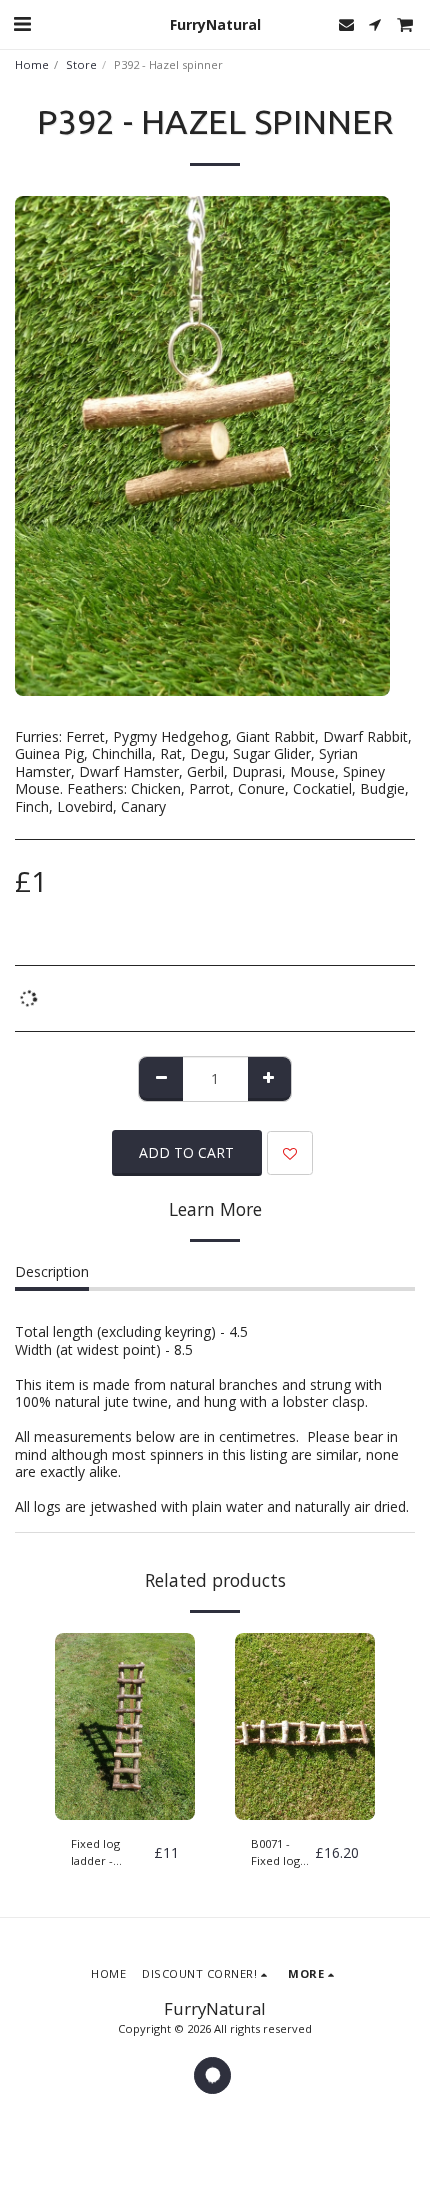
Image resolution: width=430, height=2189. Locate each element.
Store (81, 64)
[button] (22, 23)
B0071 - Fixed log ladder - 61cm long (279, 1853)
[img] (125, 1726)
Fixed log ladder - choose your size (106, 1853)
